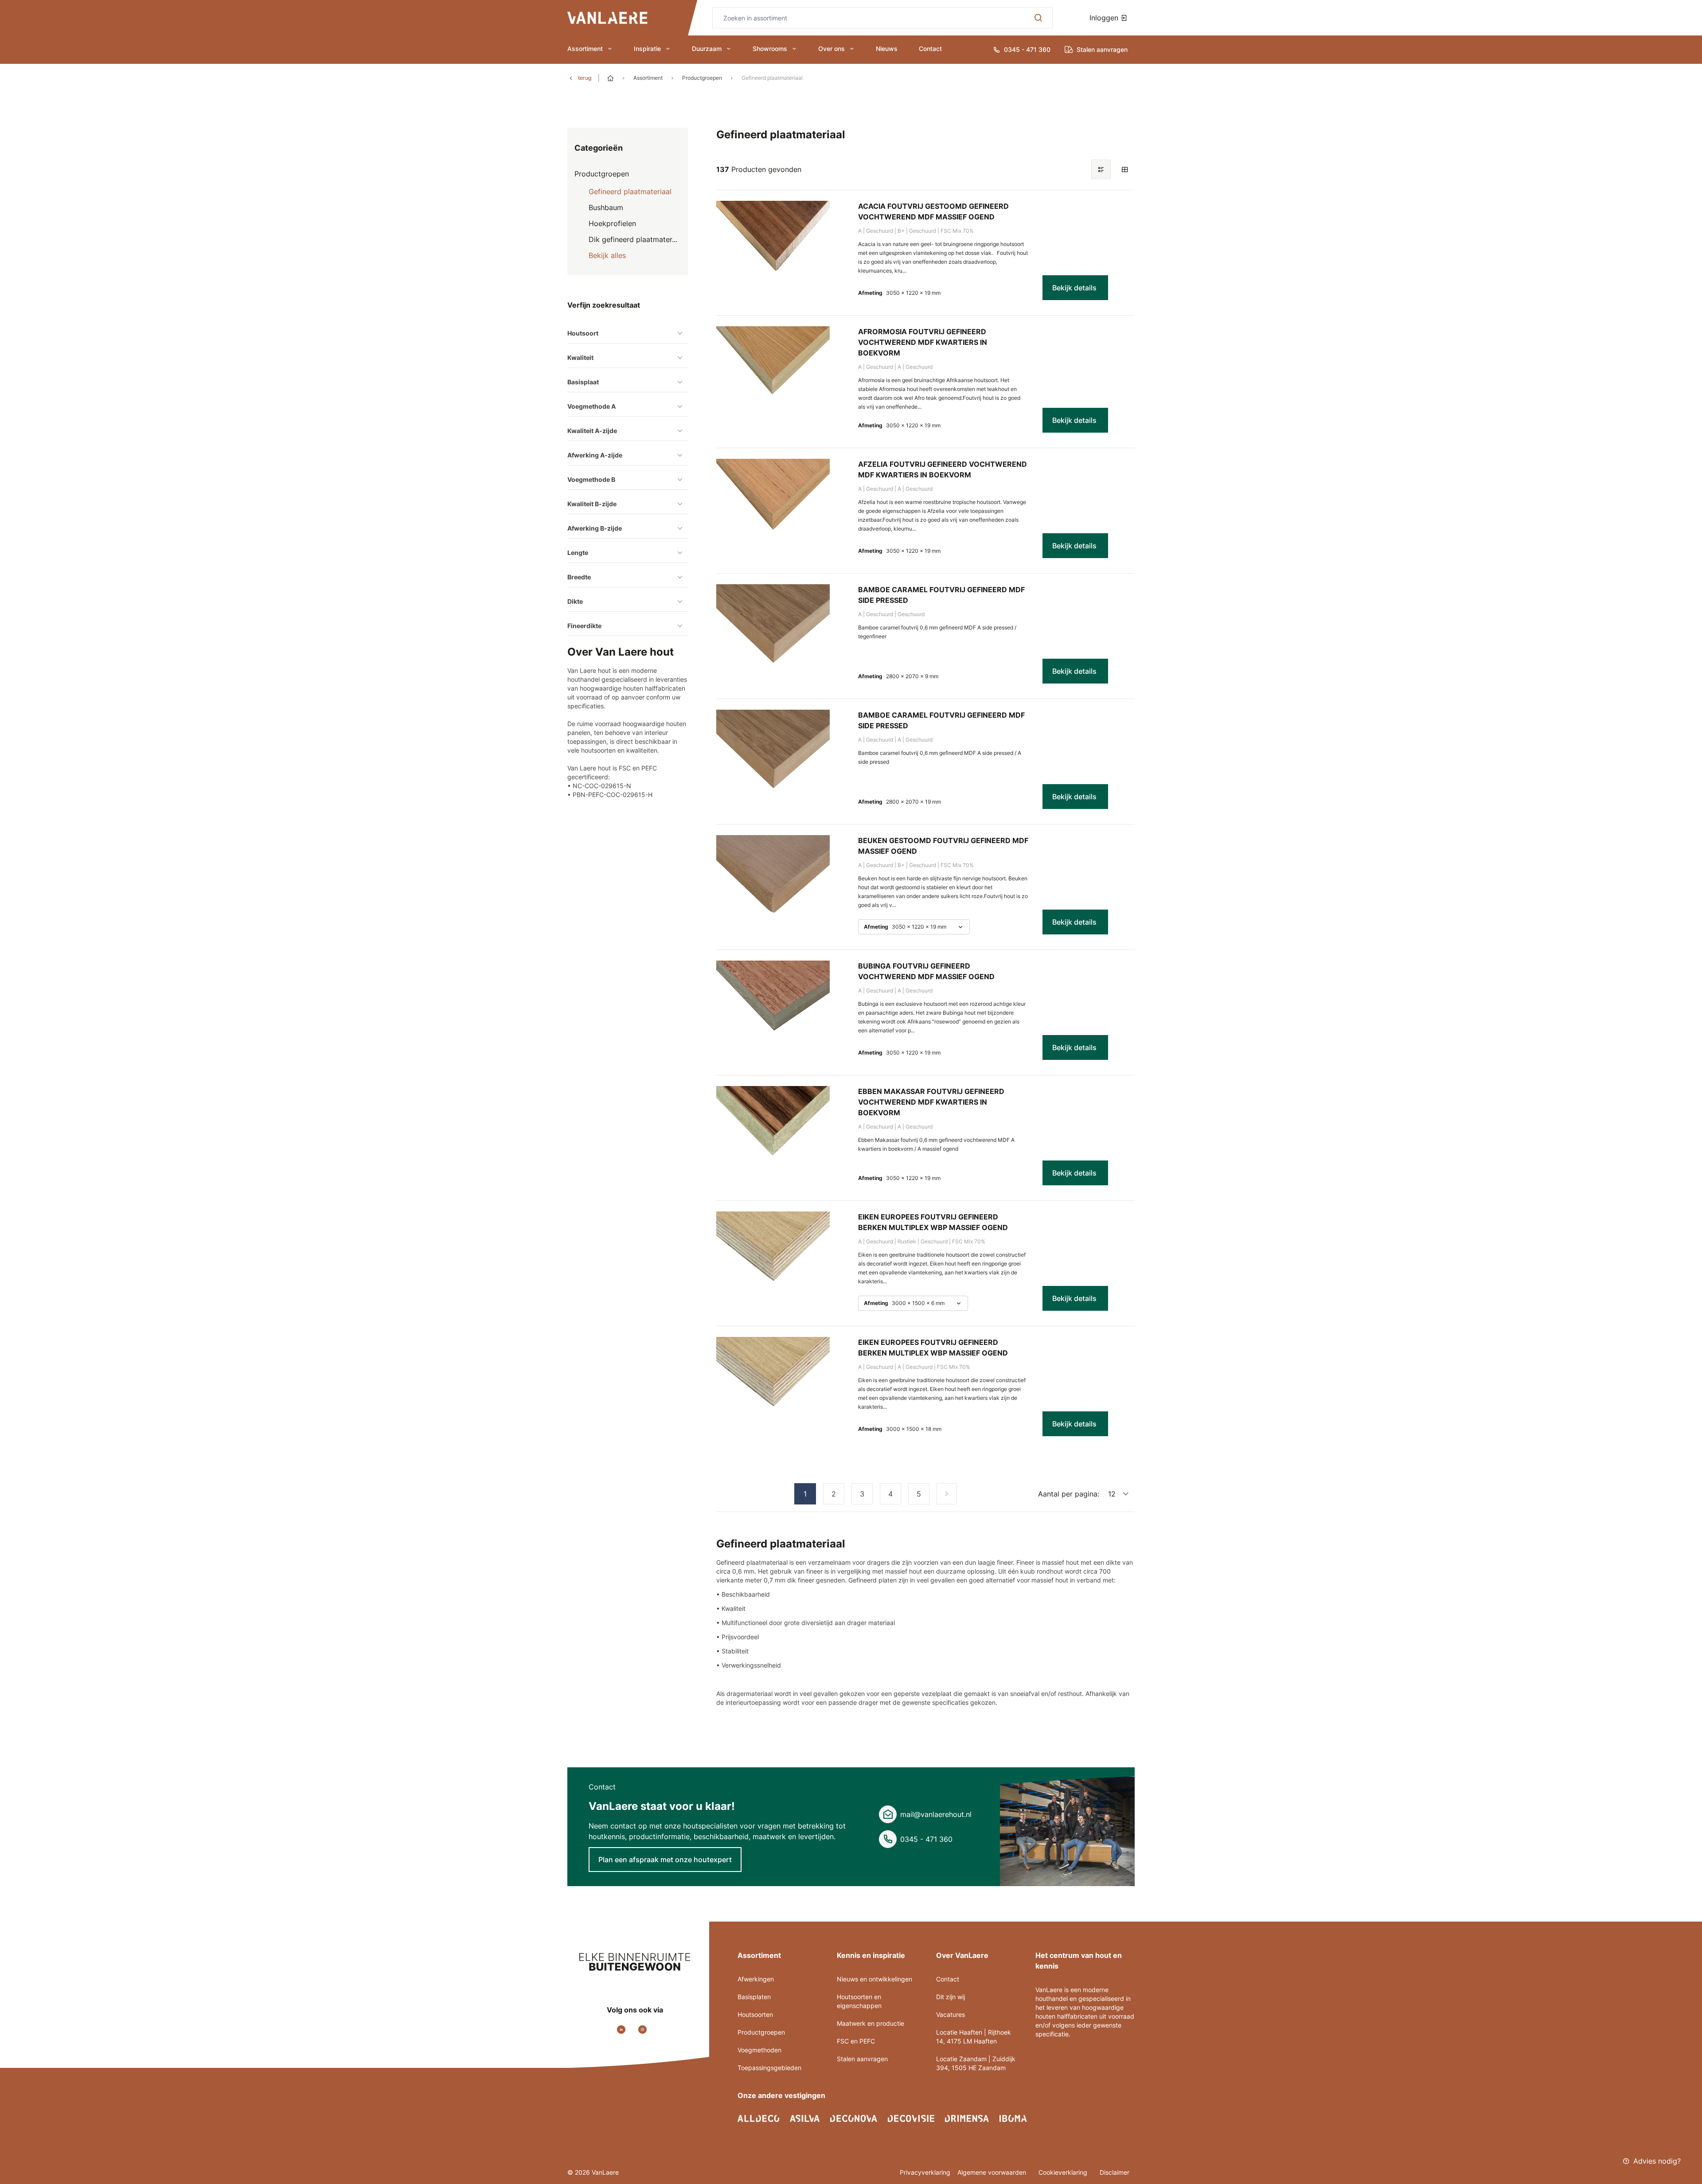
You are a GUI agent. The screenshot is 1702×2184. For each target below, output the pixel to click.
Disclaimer (1114, 2172)
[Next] (947, 1494)
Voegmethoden (759, 2050)
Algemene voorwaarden (993, 2172)
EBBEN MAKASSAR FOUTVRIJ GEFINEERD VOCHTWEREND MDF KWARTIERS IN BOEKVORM (931, 1102)
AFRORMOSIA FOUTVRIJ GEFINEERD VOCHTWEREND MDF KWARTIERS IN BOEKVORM (923, 342)
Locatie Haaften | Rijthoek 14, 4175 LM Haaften (974, 2037)
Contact (930, 49)
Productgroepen (702, 78)
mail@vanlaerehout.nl (936, 1814)
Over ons (831, 49)
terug (585, 78)
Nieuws (887, 49)
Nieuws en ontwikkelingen (874, 1979)
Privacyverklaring (925, 2172)
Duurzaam (707, 49)
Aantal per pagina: (1069, 1494)
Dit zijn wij (951, 1997)
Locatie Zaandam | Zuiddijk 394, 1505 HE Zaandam (976, 2063)
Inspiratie (647, 49)
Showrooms (770, 49)
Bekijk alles (607, 255)
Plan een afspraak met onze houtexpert (665, 1860)
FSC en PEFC (856, 2041)
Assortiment (585, 49)
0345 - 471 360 (926, 1839)
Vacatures (951, 2014)
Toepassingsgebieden (769, 2068)
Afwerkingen (756, 1979)
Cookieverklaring (1064, 2172)
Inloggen (1105, 18)
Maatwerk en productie (871, 2023)
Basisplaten (754, 1997)
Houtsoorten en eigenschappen (859, 2001)
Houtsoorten (755, 2014)
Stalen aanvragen (862, 2059)
